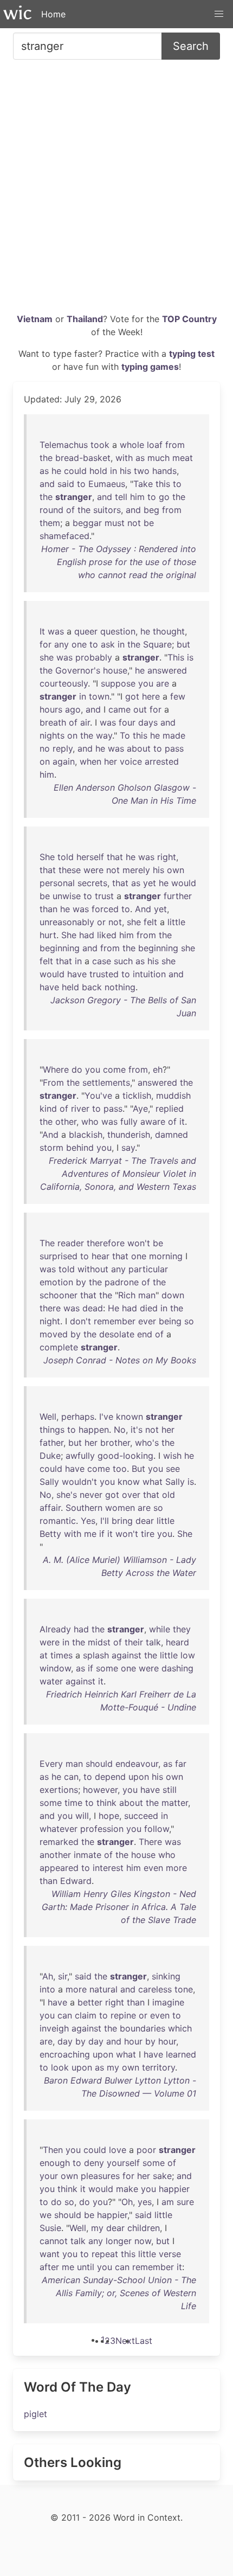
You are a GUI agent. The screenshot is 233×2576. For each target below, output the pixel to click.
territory (158, 2067)
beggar (87, 523)
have (77, 974)
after (49, 2267)
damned (171, 1135)
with (124, 458)
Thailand (85, 319)
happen (94, 1430)
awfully (80, 1456)
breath (53, 722)
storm (51, 1148)
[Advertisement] (116, 190)
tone (184, 1989)
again (64, 761)
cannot (54, 2241)
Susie (50, 2228)
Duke (50, 1456)
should (99, 1764)
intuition (149, 974)
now (143, 2241)
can (71, 1777)
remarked (59, 1842)
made (174, 735)
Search (191, 46)
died (149, 1308)
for (46, 644)
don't (80, 1321)
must (115, 523)
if (102, 1534)
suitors (107, 510)
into (47, 1989)
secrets (92, 883)
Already (55, 1629)
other (66, 1122)
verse (170, 2254)
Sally (49, 1482)
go (164, 497)
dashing (177, 1668)
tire (148, 1534)
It (42, 631)
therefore (106, 1243)
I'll (105, 1521)
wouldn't (79, 1482)
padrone (122, 1282)
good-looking (125, 1456)
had (87, 935)
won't (139, 1243)
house (115, 670)
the (46, 458)
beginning (60, 948)
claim (86, 2015)
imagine (168, 2002)
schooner (59, 1295)
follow (157, 1829)
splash (96, 1655)
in (114, 471)
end (145, 1334)
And (143, 909)
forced (105, 909)
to (81, 484)
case (102, 961)
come (114, 1069)
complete (59, 1347)
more (176, 1868)
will (82, 1816)
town (99, 696)
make (127, 2189)
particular (148, 1269)
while (160, 1629)
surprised (59, 1256)
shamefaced (64, 536)
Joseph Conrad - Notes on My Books (120, 1360)
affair (50, 1508)
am (168, 2202)
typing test (192, 354)
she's (67, 1495)
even (153, 1868)
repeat (105, 2254)
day (65, 2041)
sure (185, 2202)
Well (48, 1417)
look (60, 2067)
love (118, 2150)
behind (80, 1148)
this (163, 484)
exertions (59, 1790)
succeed (141, 1816)
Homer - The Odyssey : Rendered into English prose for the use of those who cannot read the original (119, 562)
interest (108, 1868)
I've (106, 1417)
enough (55, 2163)
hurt (48, 935)
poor (146, 2150)
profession (102, 1829)
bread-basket (83, 458)
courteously (64, 683)
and (47, 484)
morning (166, 1256)
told (66, 857)
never (91, 1495)
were (93, 870)
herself (90, 857)
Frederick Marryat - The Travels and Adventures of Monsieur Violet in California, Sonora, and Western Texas (118, 1174)
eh (158, 1069)
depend (110, 1777)
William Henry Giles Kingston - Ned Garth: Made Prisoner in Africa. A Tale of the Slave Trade (119, 1907)
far (181, 1764)
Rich (127, 1295)
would (184, 883)
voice (131, 761)
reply (63, 748)
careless (155, 1989)
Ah (48, 1976)
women (120, 1508)
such (123, 961)
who (90, 1122)
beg (151, 510)
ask (108, 644)
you (146, 683)
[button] (219, 14)
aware (153, 1122)
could (75, 471)
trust (104, 896)
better (90, 2002)
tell (121, 497)
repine (123, 2015)
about (139, 748)
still (170, 1790)
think (106, 1803)
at (44, 1655)
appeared (59, 1868)
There (150, 1842)
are (163, 683)
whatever (59, 1829)
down (173, 1295)
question (118, 631)
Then (53, 2150)
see (173, 1469)
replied (170, 1108)
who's (147, 1443)
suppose (118, 683)
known (130, 1417)
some (107, 1668)
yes (145, 2202)
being (170, 1321)
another (55, 1855)
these (70, 870)
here (151, 696)
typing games (150, 367)
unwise (67, 896)
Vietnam (35, 319)
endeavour (137, 1764)
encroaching (65, 2054)
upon (139, 1777)
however (100, 1790)
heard (177, 1642)
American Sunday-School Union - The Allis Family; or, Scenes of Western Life (119, 2293)
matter (175, 1803)
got (132, 696)
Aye (140, 1108)
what (153, 1482)
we (46, 2215)
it (182, 1122)
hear (101, 1256)
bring (122, 1521)
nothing (120, 987)
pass (174, 748)
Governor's (78, 670)
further (178, 896)
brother (115, 1443)
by (81, 1282)
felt (150, 922)
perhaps (78, 1417)
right (167, 857)
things (52, 1430)
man (147, 1295)
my (113, 2067)
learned (181, 2054)
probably (94, 657)
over (131, 1495)
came (119, 709)
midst (99, 1642)
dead (93, 1308)
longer (119, 2241)
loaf (155, 445)
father (51, 1443)
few (178, 696)
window (55, 1668)
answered (167, 670)
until (86, 2267)
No (120, 1430)
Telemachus (64, 445)
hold (98, 471)
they (182, 1629)
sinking (166, 1976)
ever (147, 1321)
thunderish (129, 1135)
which (180, 2028)
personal (57, 883)
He (114, 1308)
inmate (88, 1855)
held (70, 987)
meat (183, 458)
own (176, 870)
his (125, 471)
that (115, 857)
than (48, 909)
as (140, 458)
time (73, 1803)
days (148, 722)
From (53, 1082)
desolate (117, 1334)
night (50, 1321)
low (188, 1655)
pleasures (100, 2176)
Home (53, 14)
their (134, 1642)
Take (143, 484)
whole (132, 445)
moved (54, 1334)
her (111, 761)
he (56, 471)
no (45, 748)
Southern (84, 1508)
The (47, 1243)
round (51, 510)
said (66, 484)
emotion (56, 1282)
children (144, 2228)
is (190, 657)
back (92, 987)
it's (137, 1430)
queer (86, 631)
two (142, 471)
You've (98, 1095)
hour (133, 2041)
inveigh (54, 2028)
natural (103, 1989)
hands (164, 471)
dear (145, 1521)
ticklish (137, 1095)
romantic (58, 1521)
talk (153, 1642)
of (70, 510)
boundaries (143, 2028)
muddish (173, 1095)
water (51, 1681)
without (93, 1269)
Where (56, 1069)
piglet (35, 2414)
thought (169, 631)
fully (129, 1122)
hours (51, 709)
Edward (76, 1881)
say (128, 1148)
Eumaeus (107, 484)
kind (48, 1108)
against (127, 1655)
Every (51, 1764)
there (50, 1308)
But (138, 1469)
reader (71, 1243)
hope (109, 1816)
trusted (104, 974)
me (90, 1534)
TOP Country (189, 319)
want (50, 2254)
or (101, 922)
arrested (162, 761)
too (120, 1469)
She (47, 857)
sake (162, 2176)
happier (174, 2189)
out (140, 709)
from (175, 445)
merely (136, 870)
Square (157, 644)
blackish (86, 1135)
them (50, 523)
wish (172, 1456)
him (137, 497)
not (134, 523)
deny (94, 2163)
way (104, 735)
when (90, 761)
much (158, 458)
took (100, 445)
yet (150, 883)
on (72, 735)
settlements (106, 1082)
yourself (123, 2163)
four (127, 722)
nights (52, 735)
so (189, 1321)
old (169, 1495)
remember (115, 1321)
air (85, 722)
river (80, 1108)
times (62, 1655)
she (47, 657)
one (79, 644)
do (77, 1069)
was (56, 631)
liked (107, 935)
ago (73, 709)
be (149, 523)
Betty (50, 1534)
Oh (127, 2202)
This (176, 657)
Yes (88, 1521)
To (125, 735)
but (183, 644)
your (49, 2176)
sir (63, 1976)
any (62, 644)
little (176, 922)
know (129, 1482)
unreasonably (67, 922)
